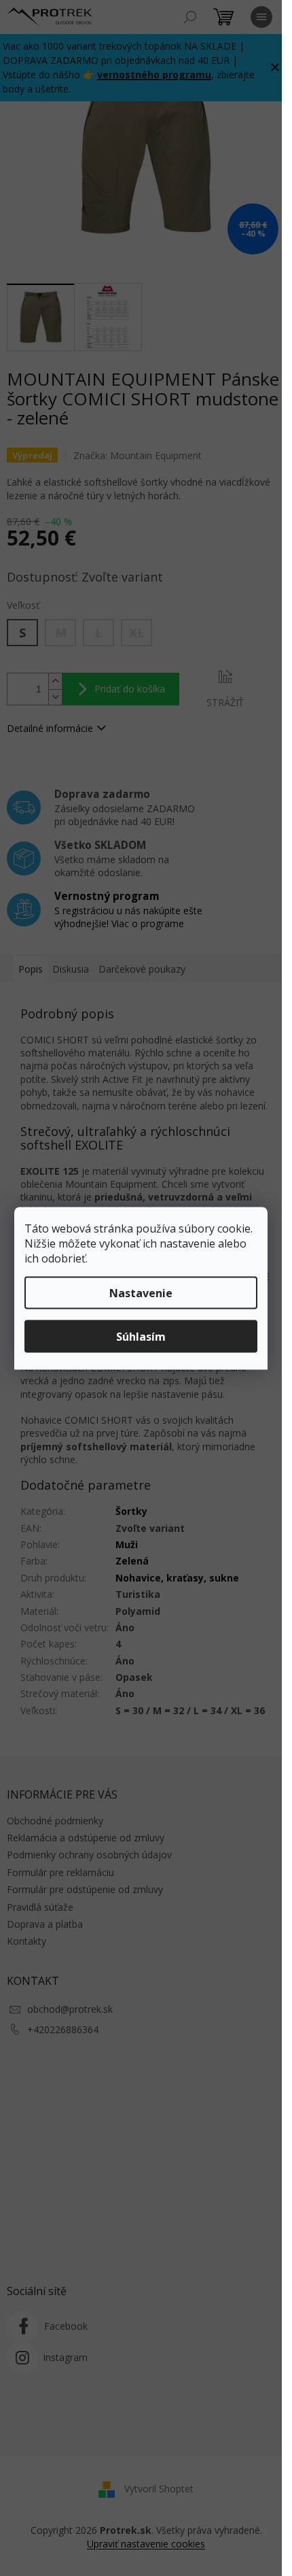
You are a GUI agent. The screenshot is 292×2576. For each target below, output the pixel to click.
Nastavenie (141, 1292)
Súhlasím (141, 1336)
